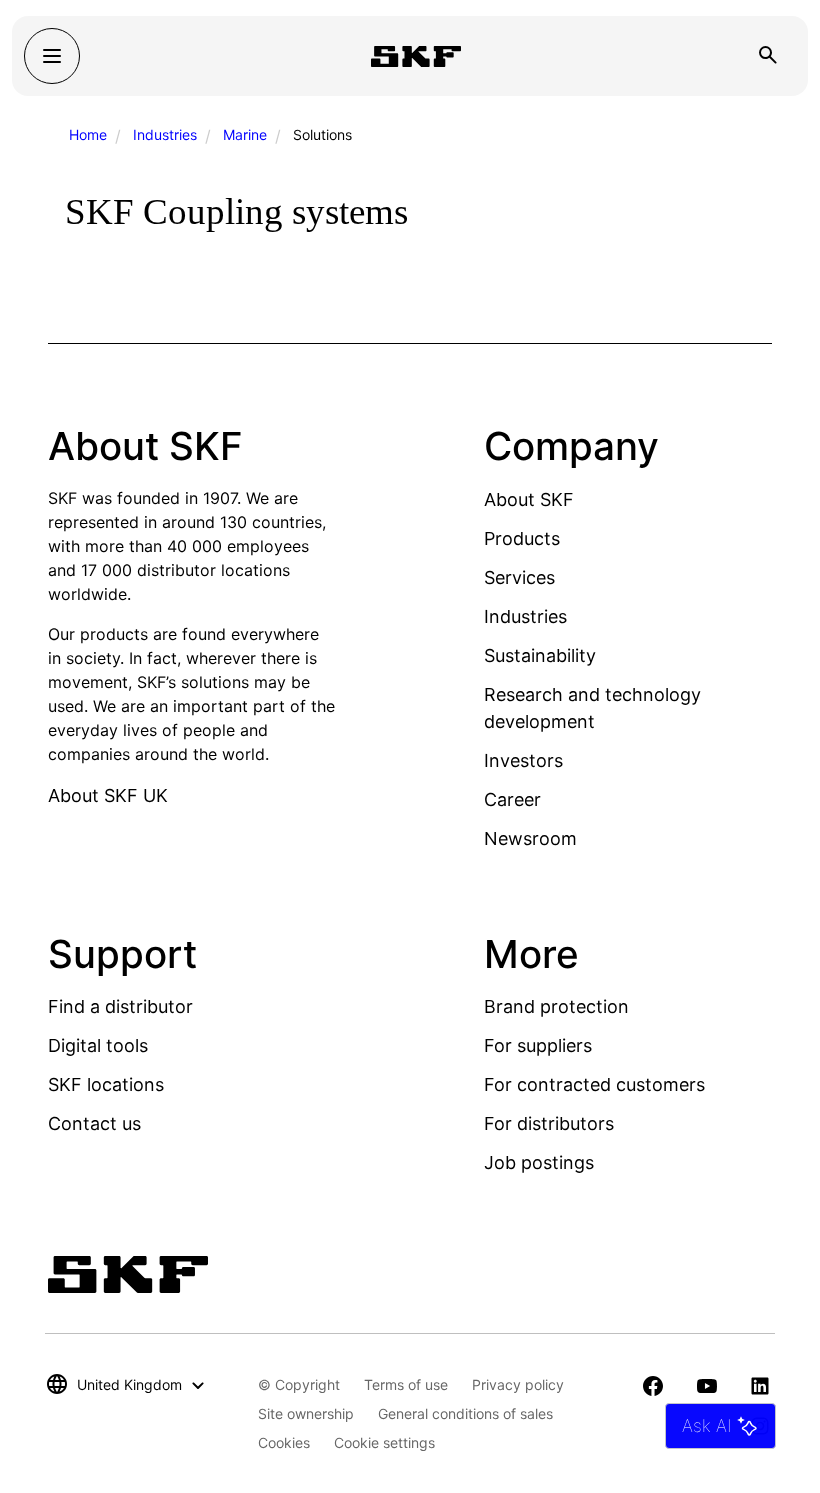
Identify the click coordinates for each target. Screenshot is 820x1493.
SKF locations (106, 1084)
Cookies (284, 1442)
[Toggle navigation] (52, 56)
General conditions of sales (465, 1413)
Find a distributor (120, 1006)
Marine (245, 134)
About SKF (529, 499)
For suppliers (538, 1045)
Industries (165, 134)
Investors (523, 760)
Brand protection (556, 1006)
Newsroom (530, 838)
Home (88, 134)
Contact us (94, 1123)
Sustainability (540, 655)
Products (522, 538)
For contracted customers (594, 1084)
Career (512, 799)
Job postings (539, 1162)
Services (519, 577)
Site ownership (306, 1413)
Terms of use (406, 1384)
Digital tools (98, 1045)
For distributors (549, 1123)
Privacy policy (518, 1384)
